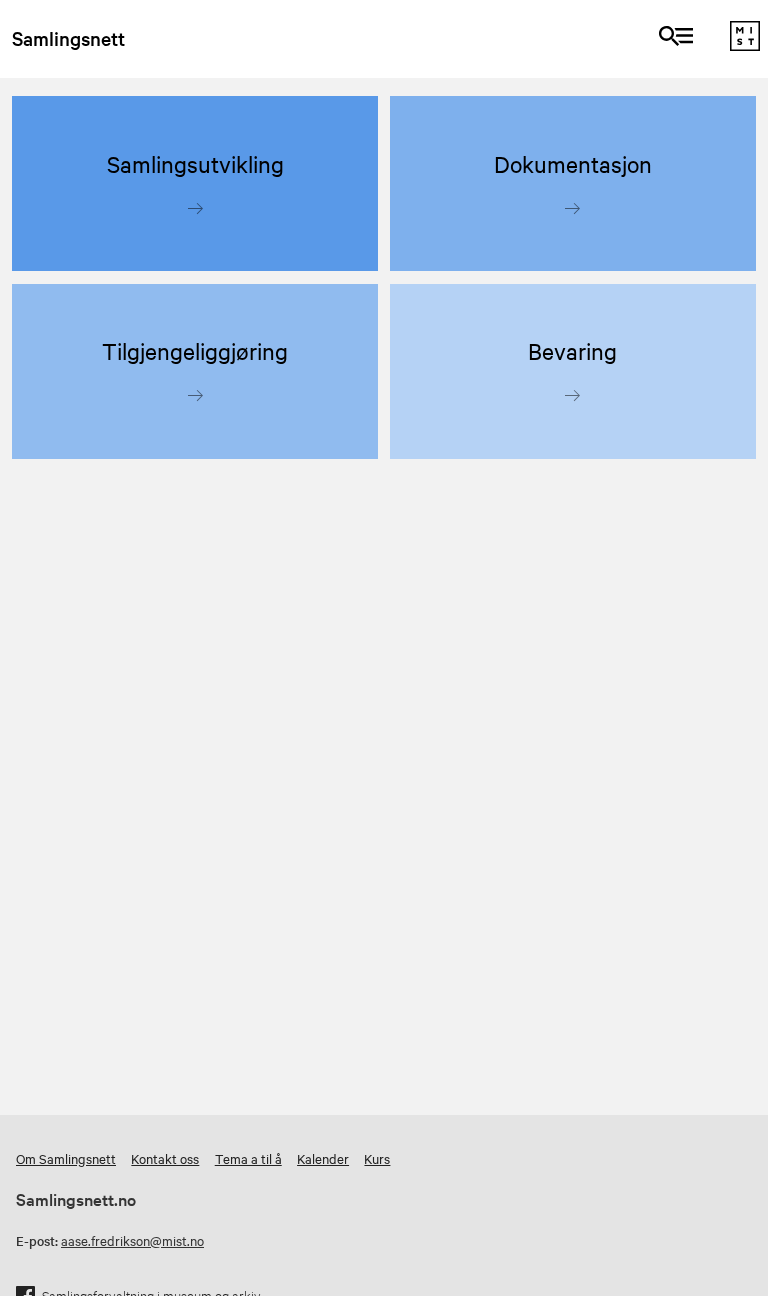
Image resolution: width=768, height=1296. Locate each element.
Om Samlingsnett (66, 1158)
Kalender (323, 1158)
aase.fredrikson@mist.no (132, 1240)
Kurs (377, 1158)
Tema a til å (248, 1158)
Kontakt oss (165, 1158)
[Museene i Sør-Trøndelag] (745, 45)
